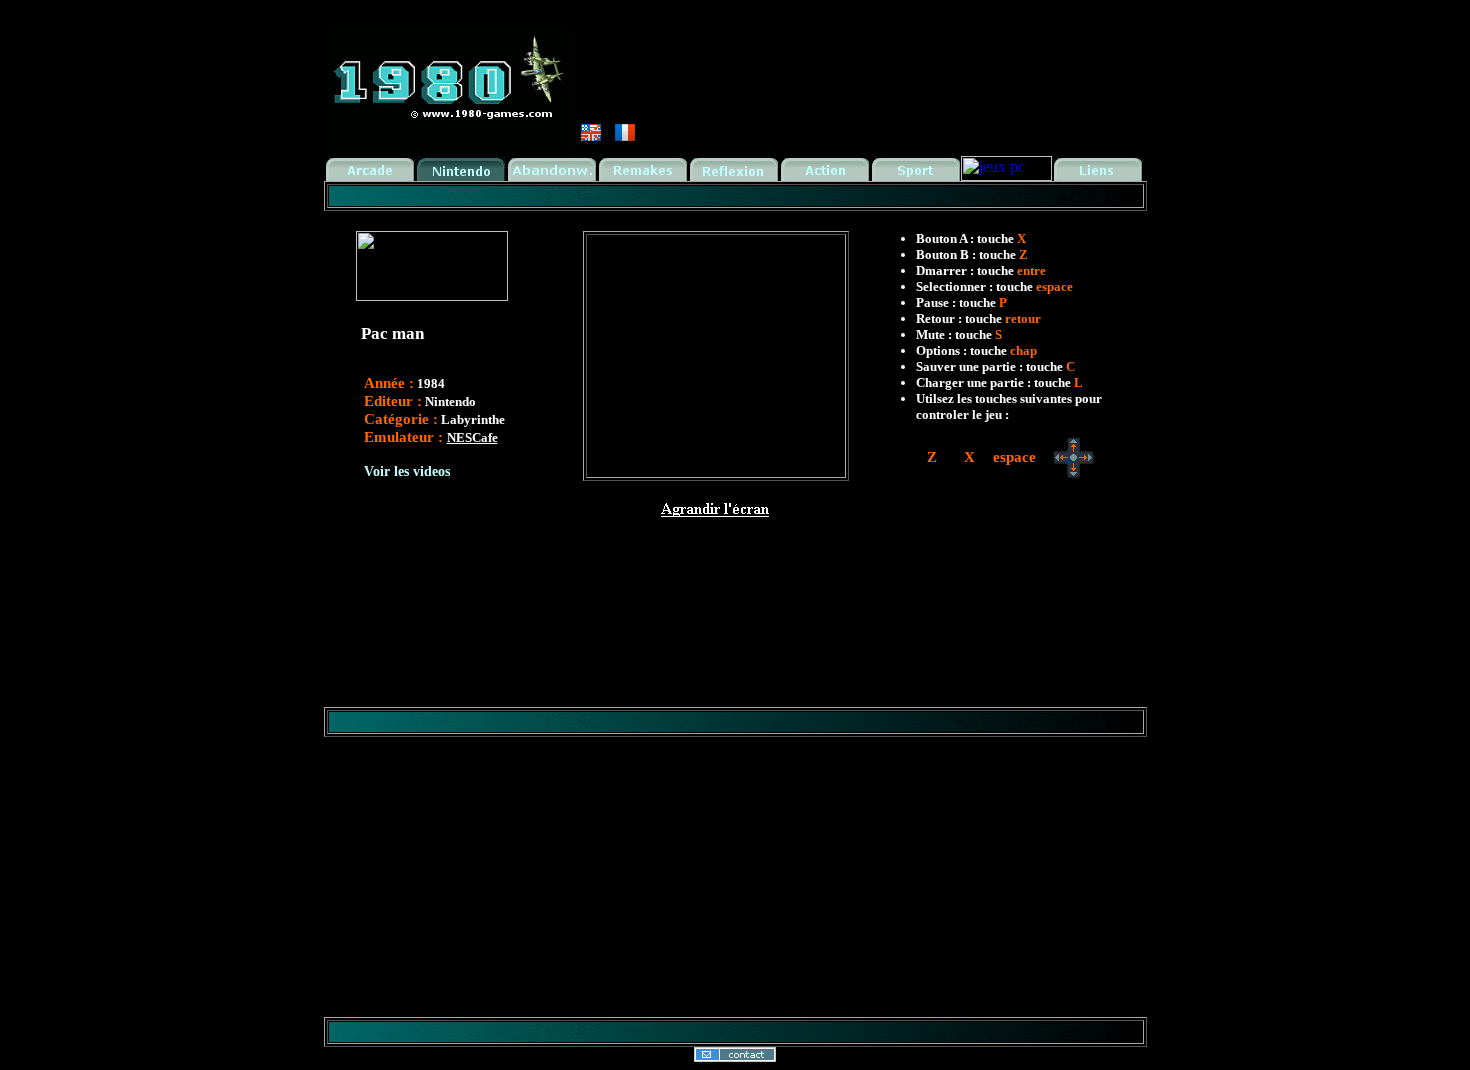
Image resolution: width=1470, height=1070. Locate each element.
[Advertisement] (735, 556)
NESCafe (472, 437)
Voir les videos (407, 471)
